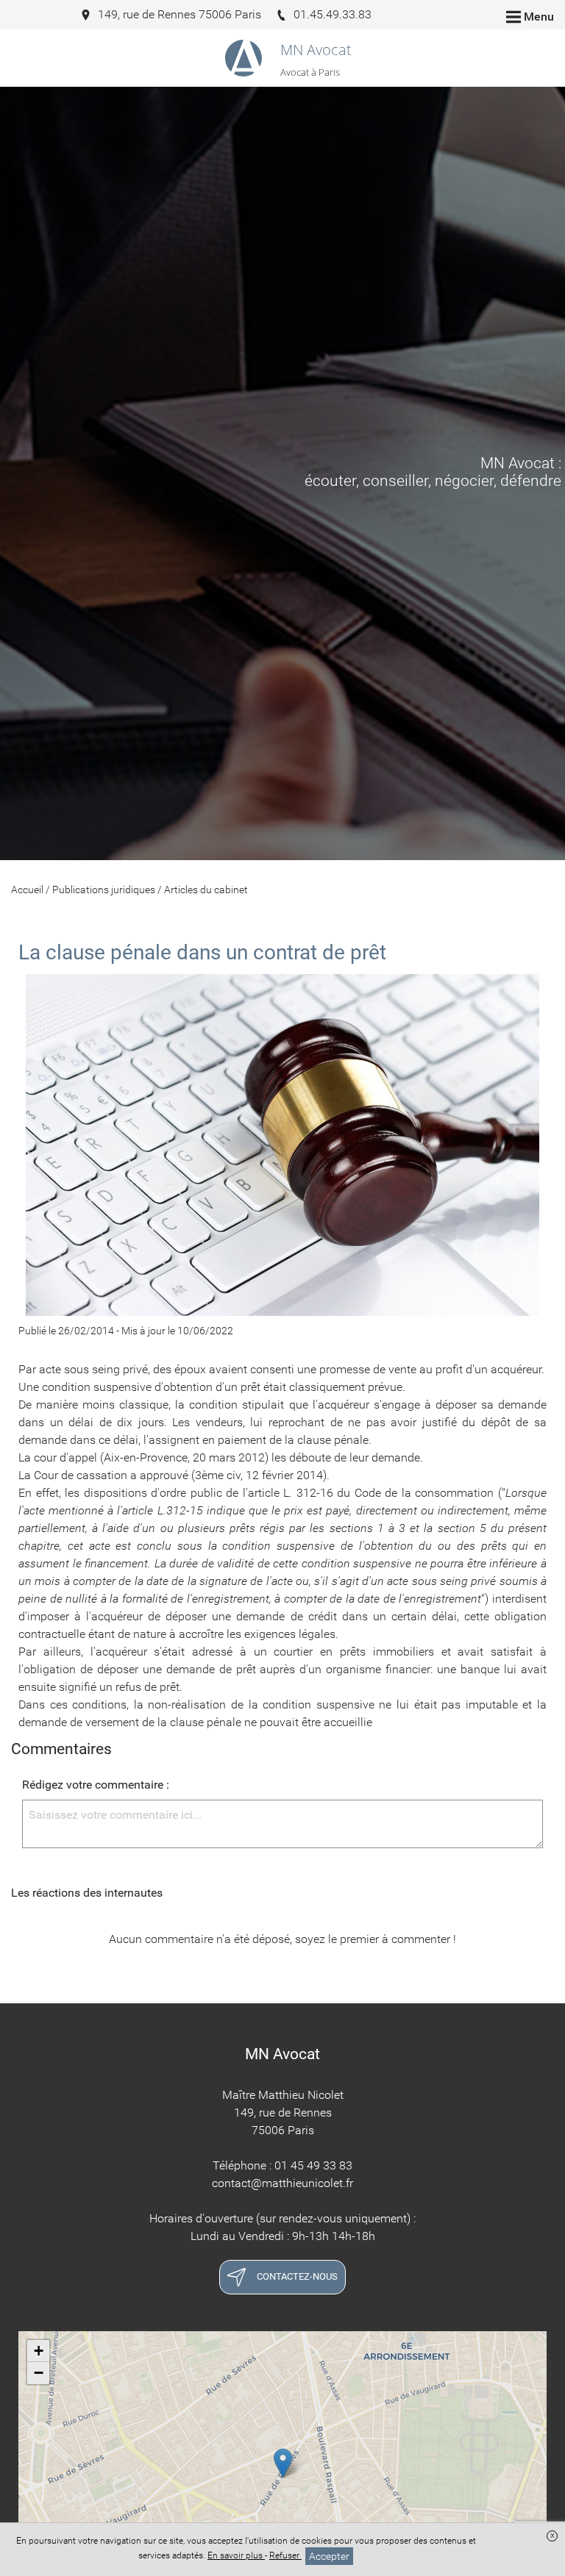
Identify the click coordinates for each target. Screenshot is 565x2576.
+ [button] (39, 2351)
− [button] (39, 2373)
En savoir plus (236, 2555)
